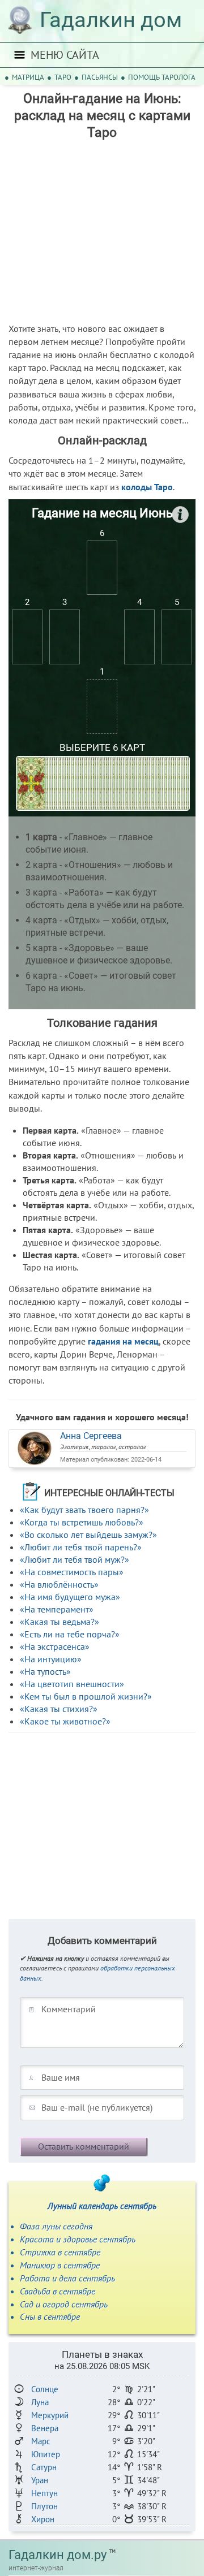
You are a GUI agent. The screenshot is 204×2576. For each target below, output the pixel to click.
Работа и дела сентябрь (67, 2278)
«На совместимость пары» (72, 1572)
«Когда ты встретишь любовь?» (82, 1522)
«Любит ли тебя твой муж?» (75, 1559)
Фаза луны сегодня (56, 2226)
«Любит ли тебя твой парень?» (81, 1547)
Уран (40, 2480)
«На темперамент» (57, 1609)
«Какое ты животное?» (65, 1721)
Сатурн (44, 2467)
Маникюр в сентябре (60, 2265)
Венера (45, 2428)
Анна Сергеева (91, 1436)
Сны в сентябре (50, 2316)
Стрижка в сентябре (60, 2252)
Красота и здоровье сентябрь (78, 2239)
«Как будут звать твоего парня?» (84, 1510)
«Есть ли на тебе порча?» (70, 1634)
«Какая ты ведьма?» (59, 1622)
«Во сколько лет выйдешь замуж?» (88, 1535)
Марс (41, 2441)
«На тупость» (45, 1671)
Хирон (43, 2519)
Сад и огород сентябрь (64, 2304)
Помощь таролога (162, 77)
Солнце (45, 2389)
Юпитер (46, 2454)
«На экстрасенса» (55, 1646)
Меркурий (50, 2415)
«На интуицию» (51, 1659)
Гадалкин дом (111, 20)
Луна (40, 2402)
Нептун (44, 2493)
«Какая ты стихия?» (59, 1709)
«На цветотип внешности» (72, 1684)
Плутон (44, 2506)
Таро (63, 77)
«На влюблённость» (59, 1584)
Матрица (28, 77)
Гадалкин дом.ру (58, 2555)
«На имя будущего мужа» (70, 1597)
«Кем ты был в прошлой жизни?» (86, 1696)
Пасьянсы (100, 77)
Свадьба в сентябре (58, 2291)
